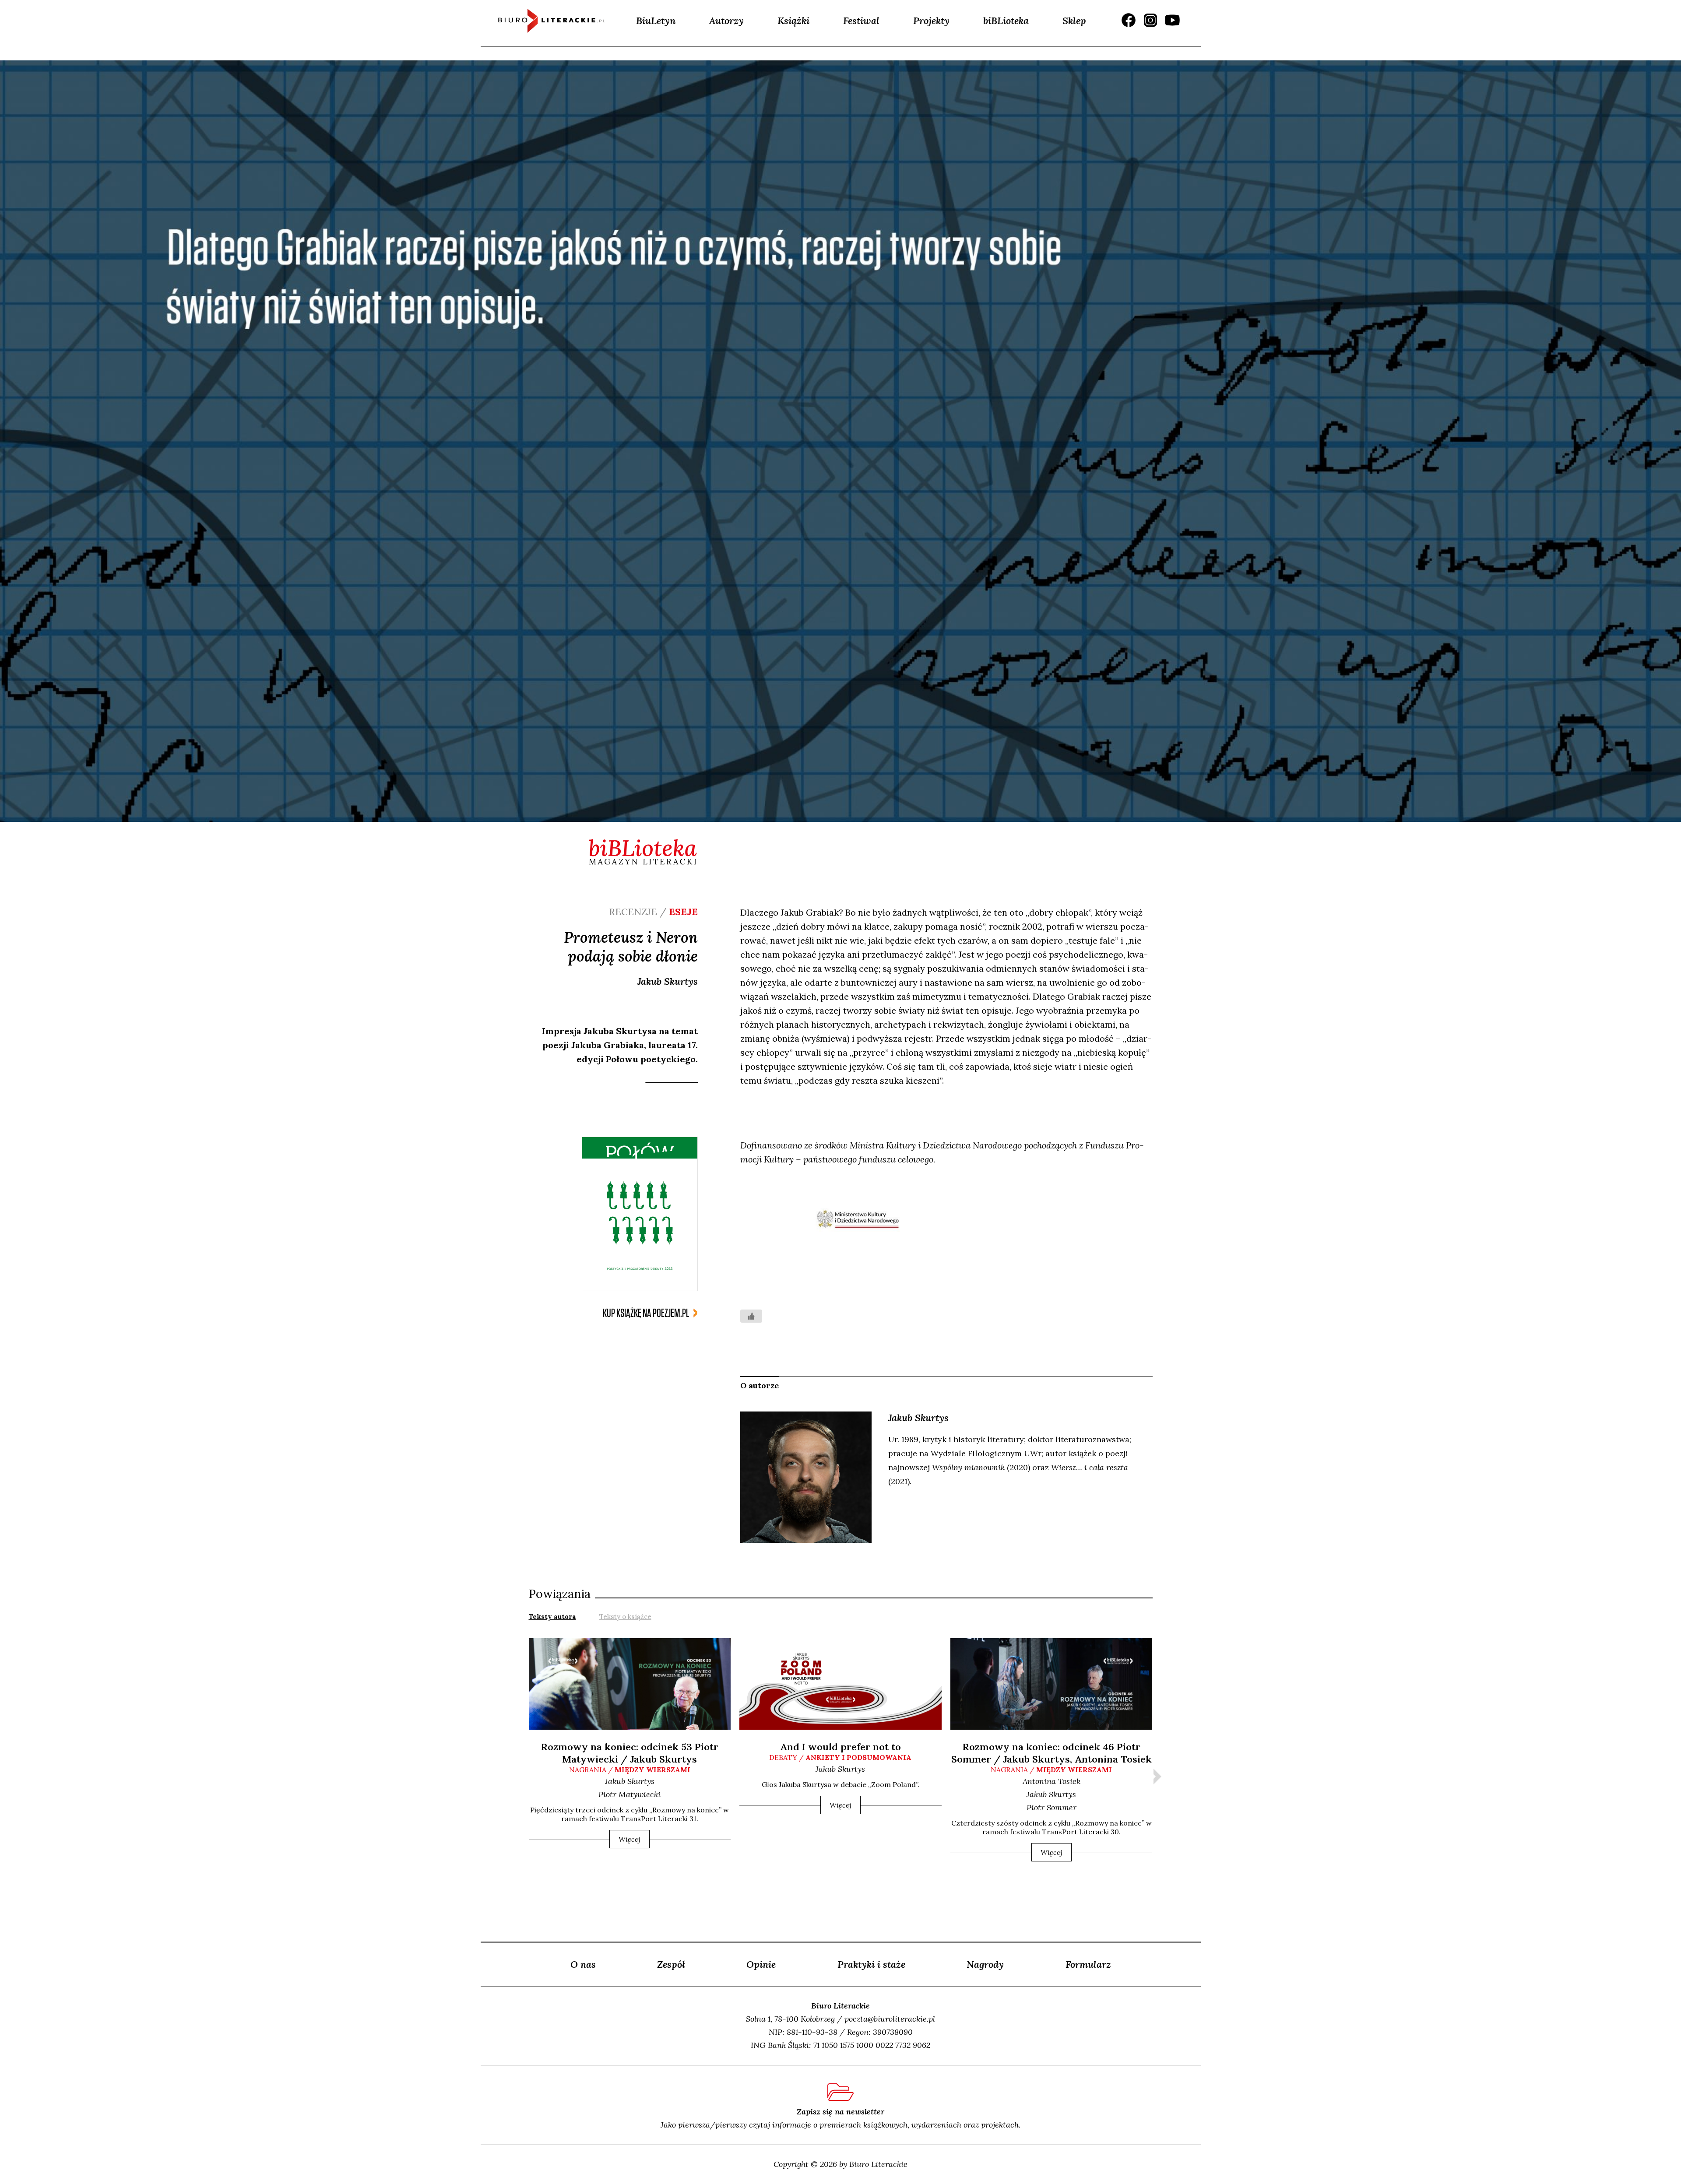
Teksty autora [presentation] (552, 1617)
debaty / (840, 1757)
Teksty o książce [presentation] (625, 1617)
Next (1157, 1777)
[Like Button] (751, 1316)
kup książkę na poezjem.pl (646, 1313)
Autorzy (726, 21)
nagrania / (630, 1770)
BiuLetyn (656, 21)
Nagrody (985, 1964)
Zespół (671, 1964)
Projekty (931, 21)
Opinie (761, 1964)
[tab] (552, 1616)
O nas (583, 1964)
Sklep (1074, 21)
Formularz (1088, 1964)
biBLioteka (1006, 21)
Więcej (629, 1839)
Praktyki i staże (871, 1964)
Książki (793, 21)
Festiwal (861, 21)
